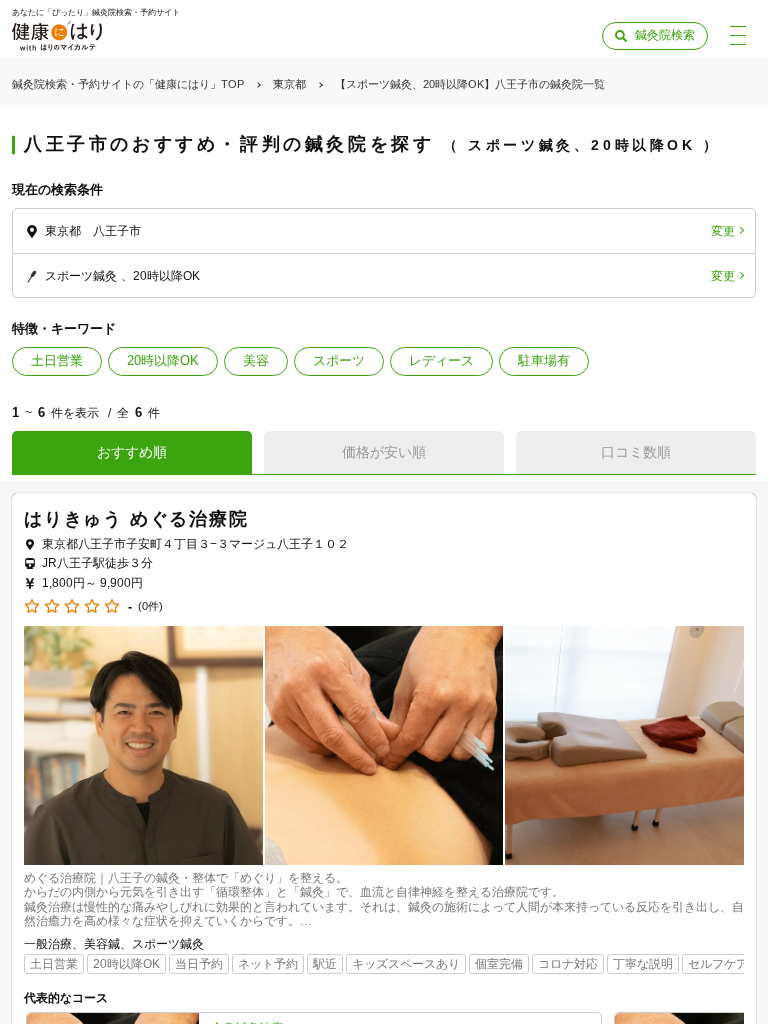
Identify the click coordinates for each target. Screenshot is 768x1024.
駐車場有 (544, 360)
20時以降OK (163, 360)
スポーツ (339, 360)
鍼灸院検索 (665, 35)
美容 (256, 360)
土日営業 (57, 360)
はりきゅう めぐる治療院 (136, 519)
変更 (723, 231)
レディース (441, 360)
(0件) (150, 606)
